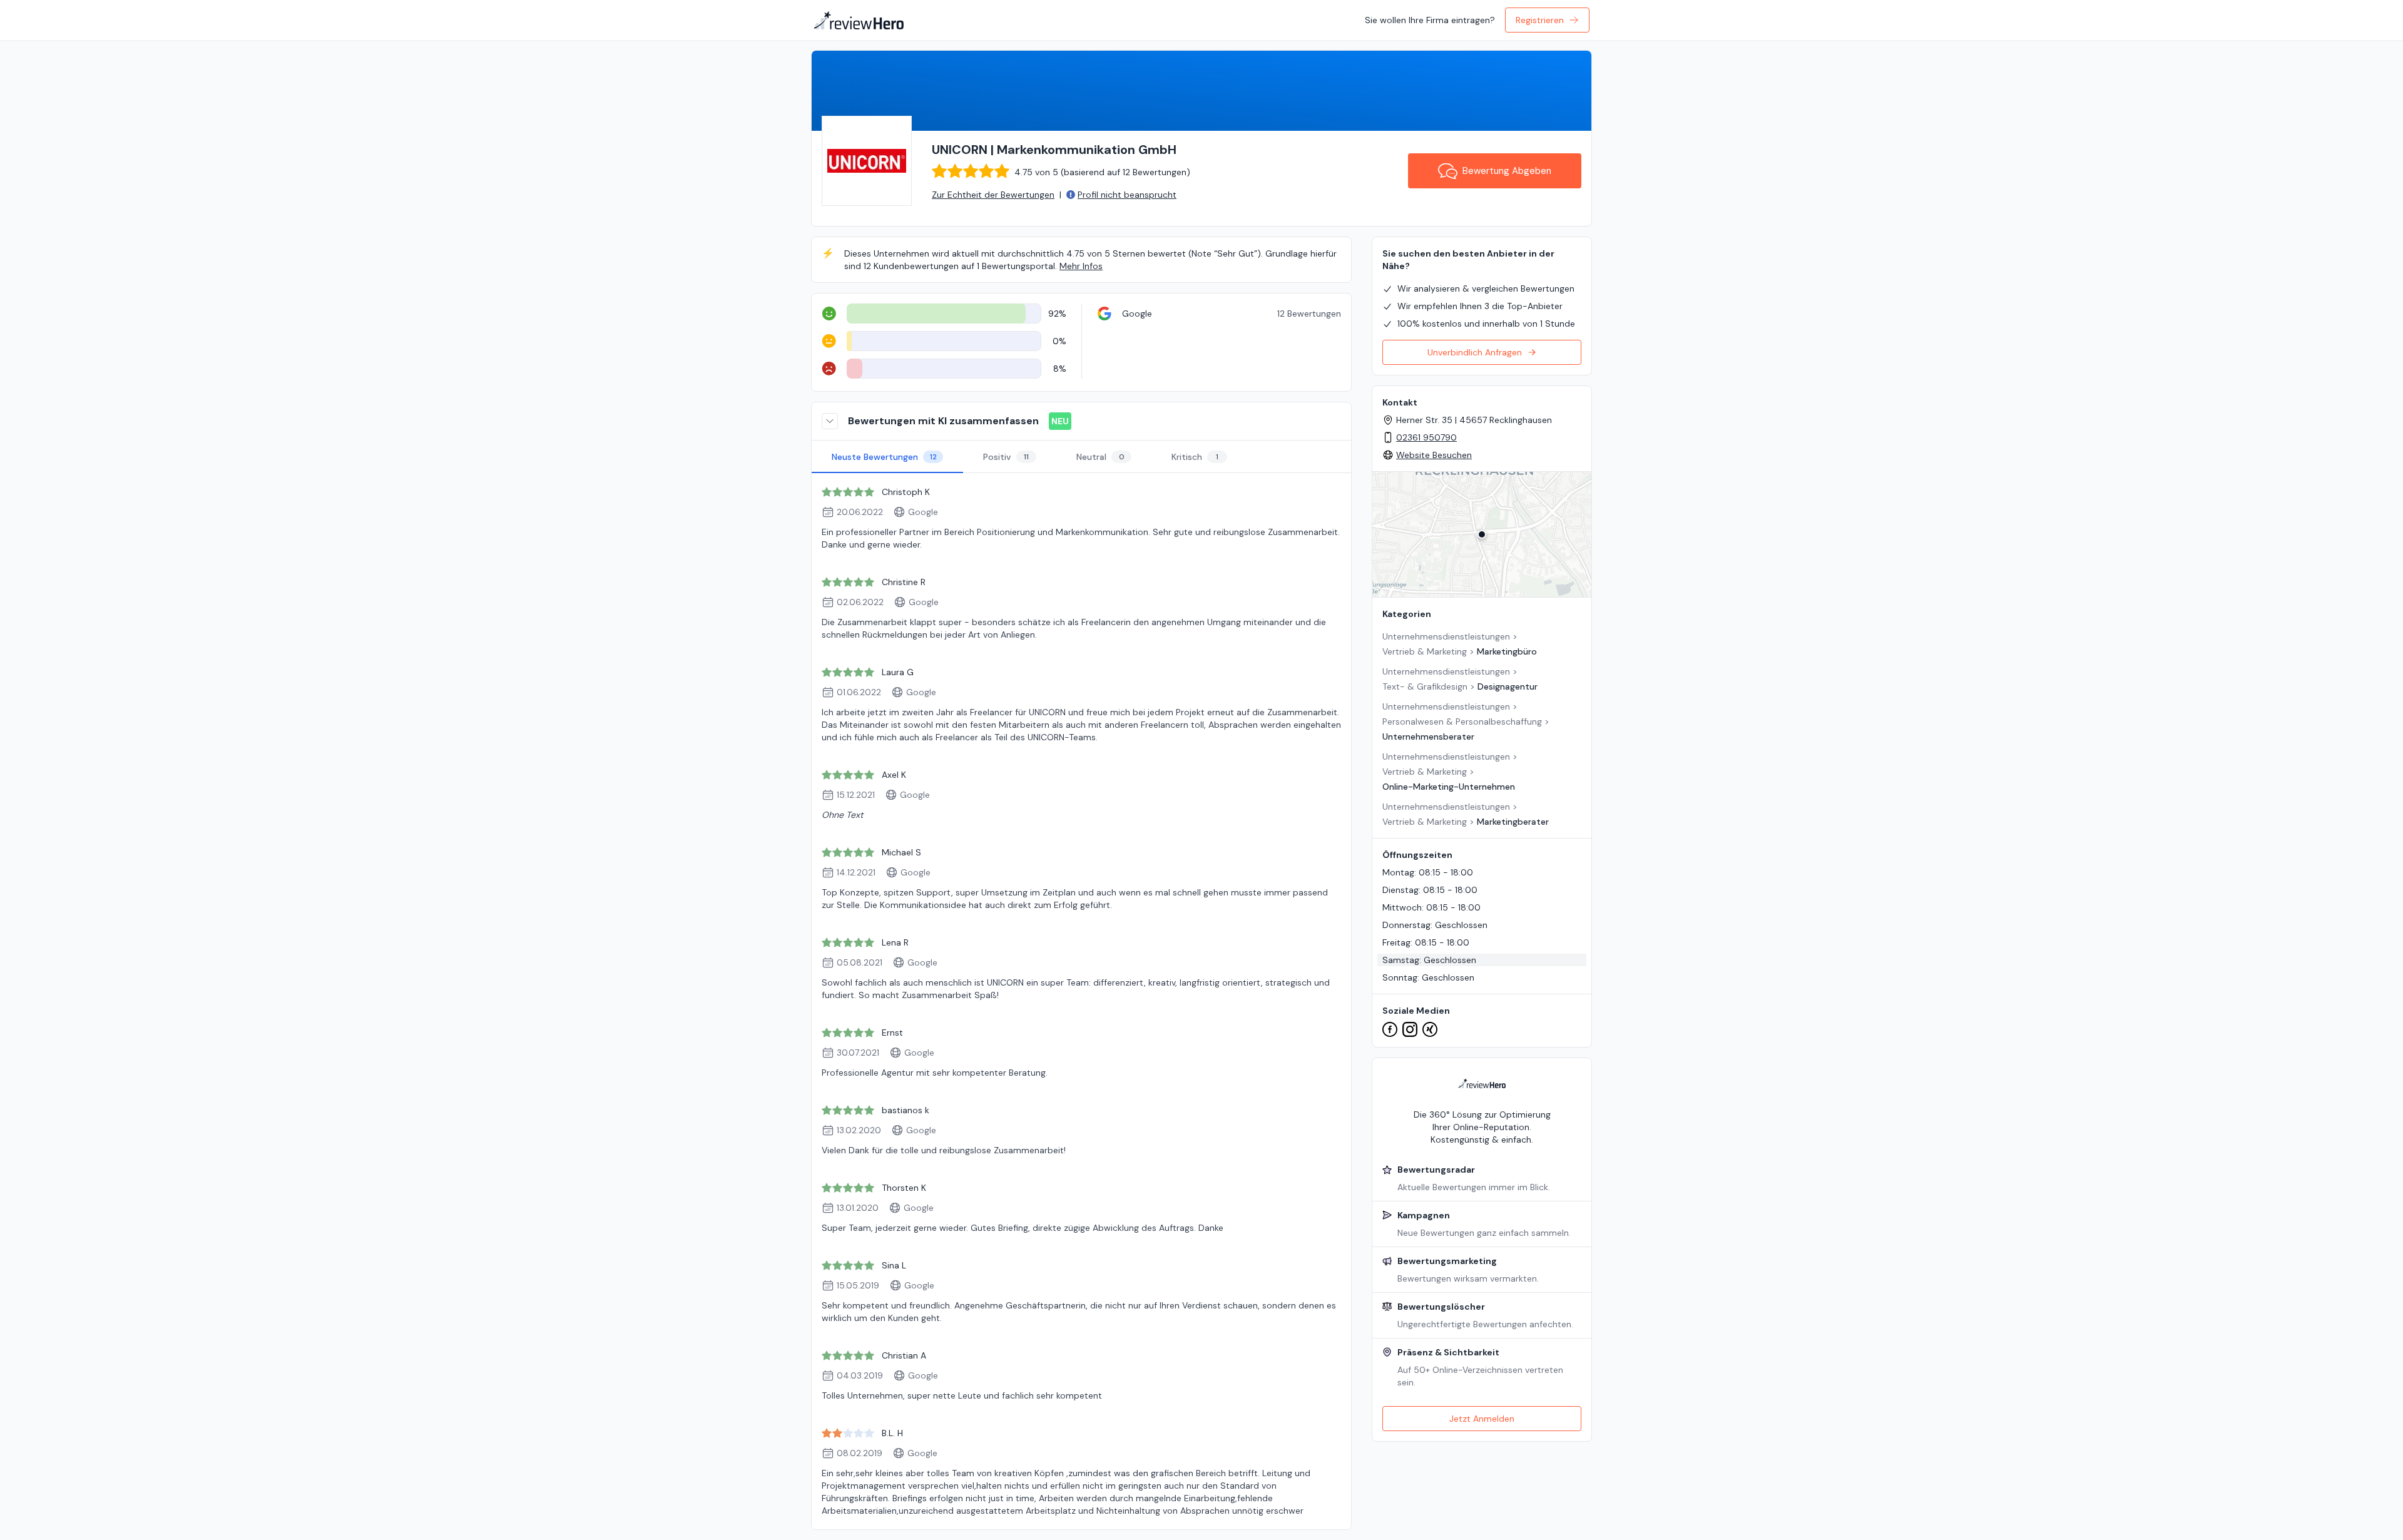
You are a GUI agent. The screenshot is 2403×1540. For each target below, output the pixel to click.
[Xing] (1430, 1029)
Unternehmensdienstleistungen (1446, 636)
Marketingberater (1513, 822)
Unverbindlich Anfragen (1475, 352)
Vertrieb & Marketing (1425, 651)
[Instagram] (1410, 1029)
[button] (1482, 534)
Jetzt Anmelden (1482, 1419)
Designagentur (1508, 686)
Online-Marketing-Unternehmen (1449, 787)
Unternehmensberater (1428, 737)
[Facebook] (1390, 1029)
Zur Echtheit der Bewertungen (993, 195)
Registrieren (1540, 20)
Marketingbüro (1507, 651)
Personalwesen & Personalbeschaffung (1462, 722)
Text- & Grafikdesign (1425, 686)
